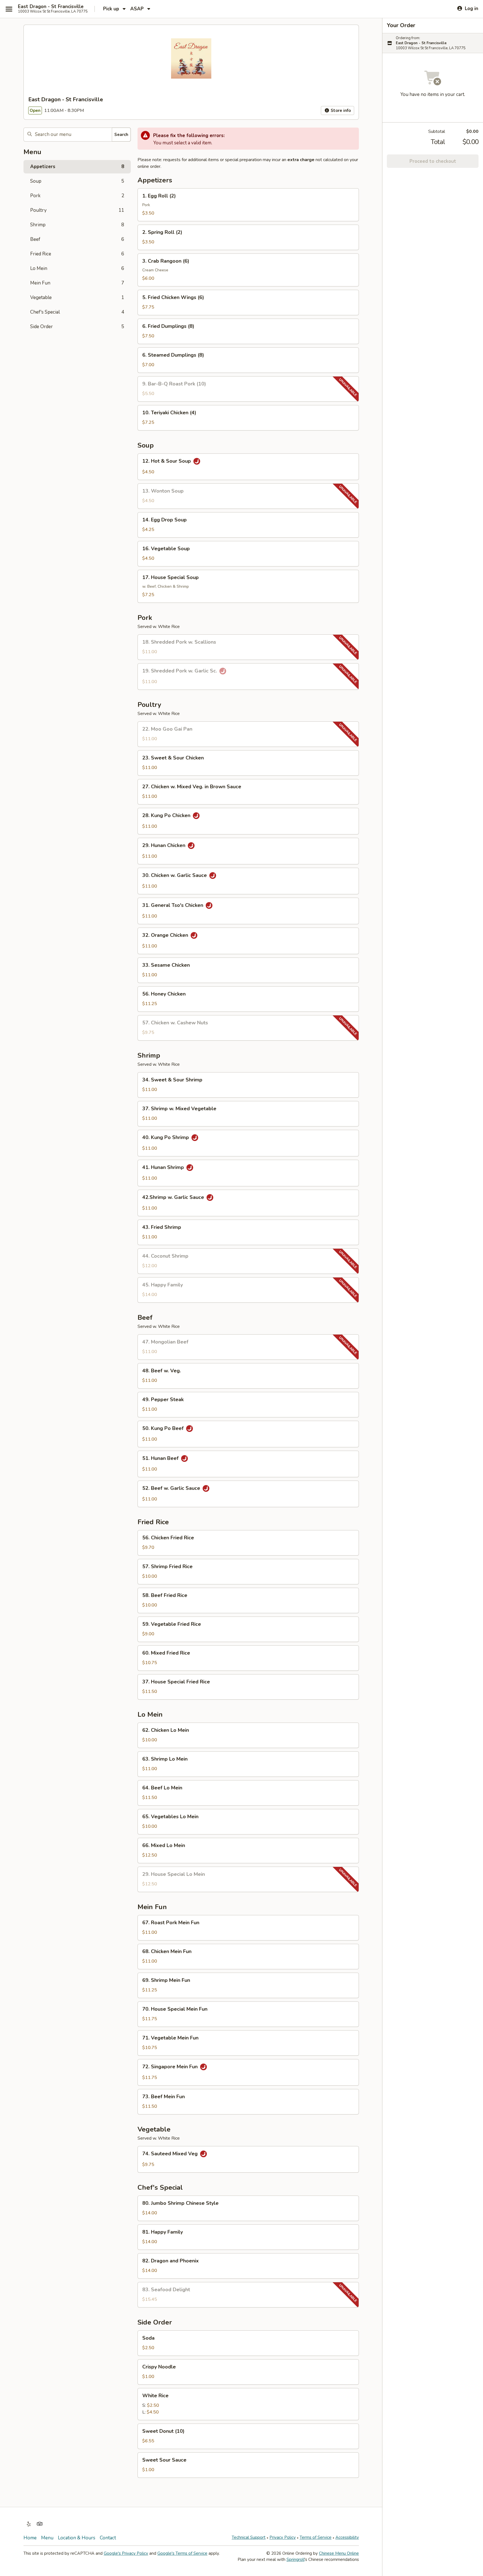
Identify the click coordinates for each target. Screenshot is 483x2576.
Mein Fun (77, 283)
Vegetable (77, 297)
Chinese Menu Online (339, 2553)
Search (121, 135)
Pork (77, 196)
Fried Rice (77, 254)
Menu (47, 2538)
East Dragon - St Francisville (51, 7)
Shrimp (77, 225)
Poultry (77, 210)
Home (30, 2538)
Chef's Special (77, 312)
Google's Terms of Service (182, 2553)
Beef (77, 239)
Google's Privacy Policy (126, 2553)
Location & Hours (77, 2538)
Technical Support (249, 2537)
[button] (248, 205)
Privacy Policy (283, 2537)
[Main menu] (9, 9)
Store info (340, 110)
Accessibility (347, 2537)
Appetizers (77, 167)
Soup (77, 181)
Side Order (77, 327)
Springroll (295, 2559)
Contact (108, 2538)
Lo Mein (77, 268)
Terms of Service (316, 2537)
